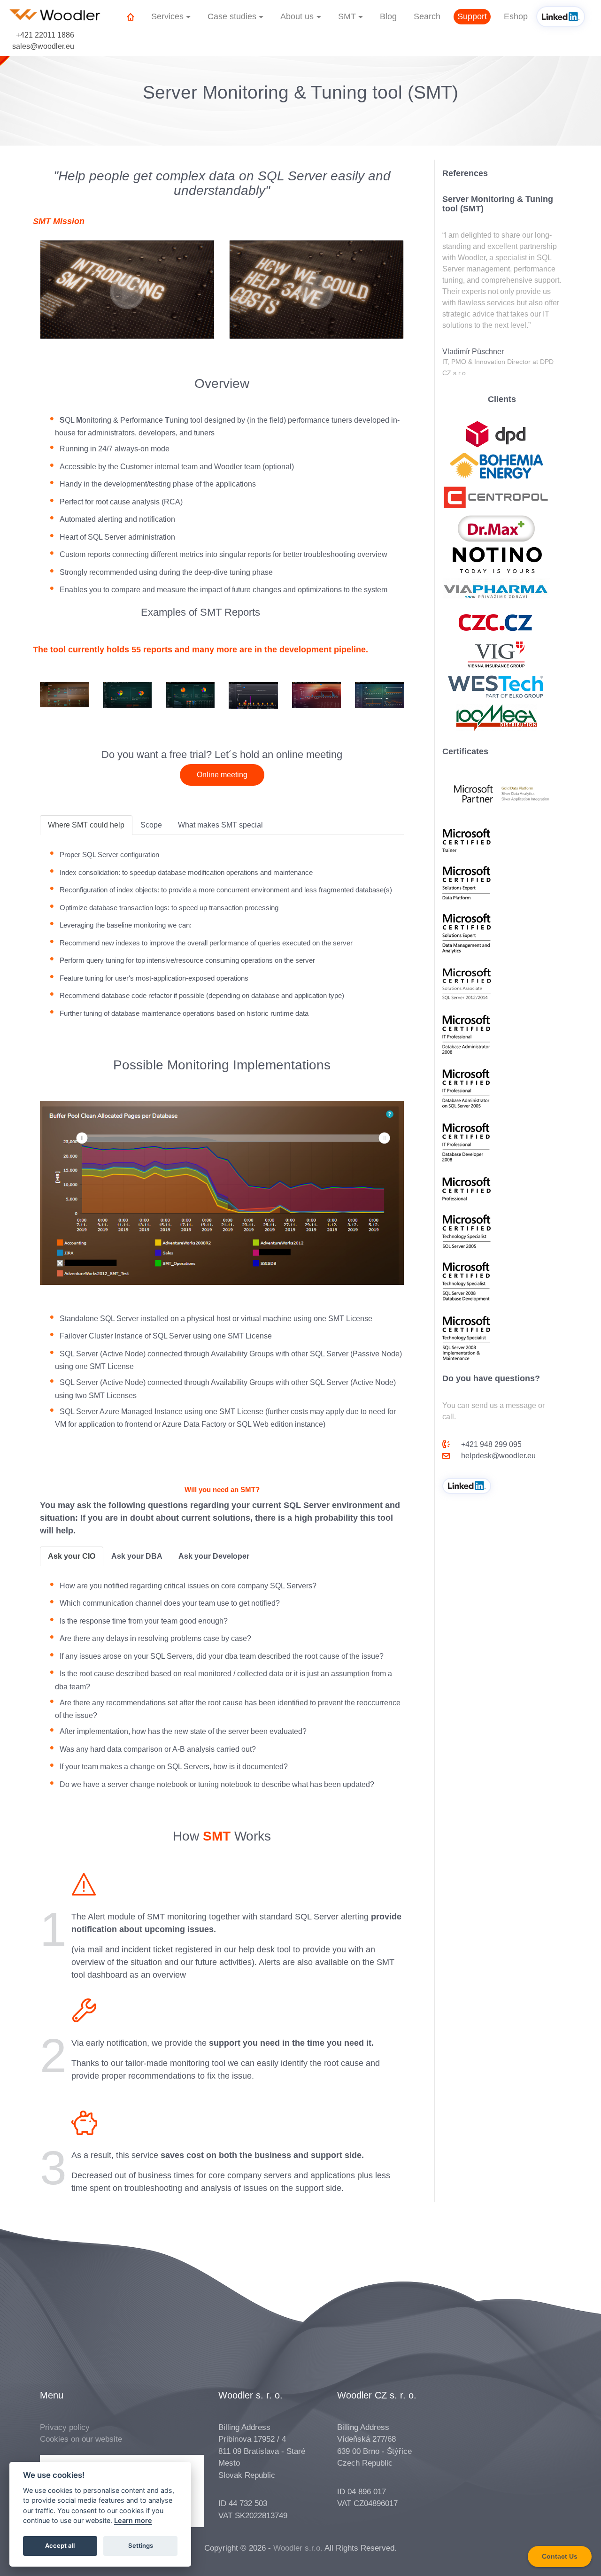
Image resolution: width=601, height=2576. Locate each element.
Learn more (133, 2521)
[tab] (72, 1556)
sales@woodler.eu (43, 46)
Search (427, 16)
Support (472, 16)
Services (167, 16)
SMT (347, 16)
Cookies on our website (81, 2439)
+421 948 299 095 (491, 1444)
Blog (388, 16)
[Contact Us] (560, 2564)
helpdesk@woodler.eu (498, 1456)
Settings (141, 2546)
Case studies (232, 16)
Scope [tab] (151, 825)
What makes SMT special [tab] (220, 825)
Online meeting (222, 775)
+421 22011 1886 (45, 35)
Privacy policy (65, 2427)
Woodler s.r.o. (298, 2548)
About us (297, 16)
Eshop (516, 16)
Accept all (60, 2546)
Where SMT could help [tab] (86, 825)
